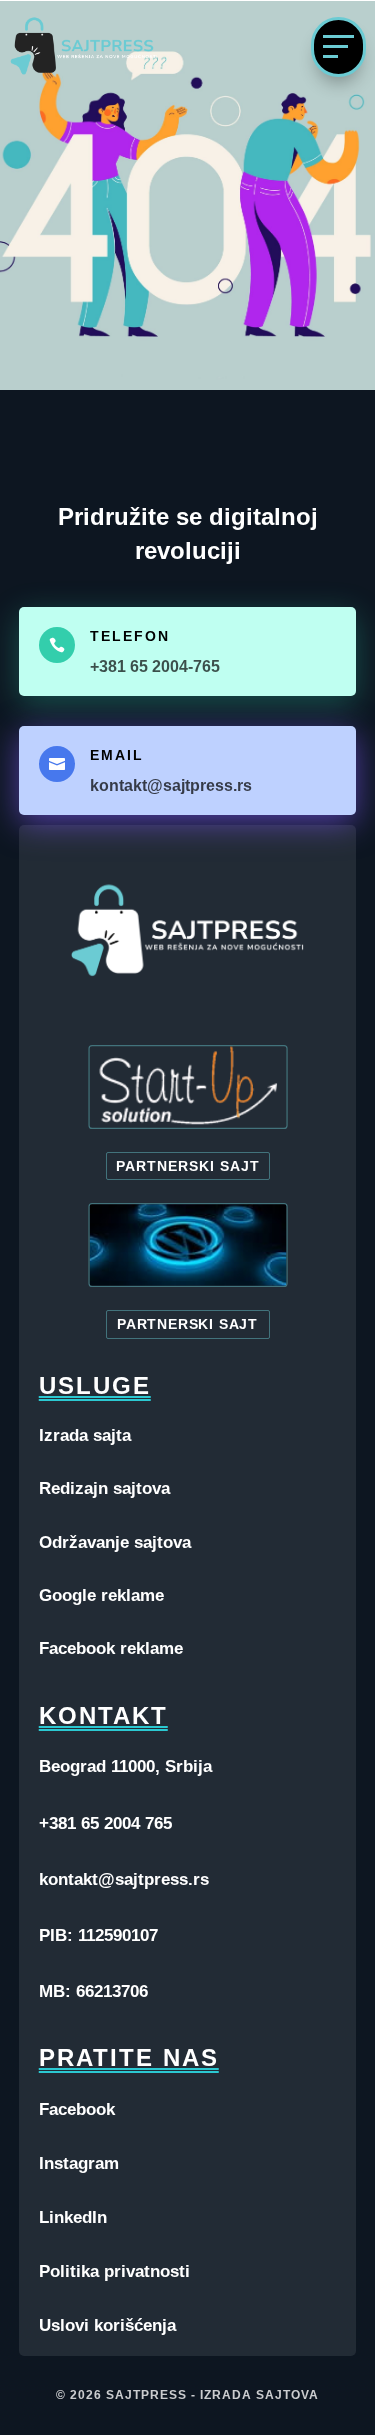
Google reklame (101, 1595)
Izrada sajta (85, 1435)
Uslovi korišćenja (107, 2325)
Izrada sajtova (259, 2395)
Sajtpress (146, 2395)
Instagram (79, 2163)
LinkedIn (73, 2217)
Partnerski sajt (188, 1166)
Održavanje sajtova (115, 1542)
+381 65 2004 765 (105, 1823)
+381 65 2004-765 (155, 666)
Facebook (77, 2109)
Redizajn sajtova (104, 1488)
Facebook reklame (111, 1648)
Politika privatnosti (114, 2271)
